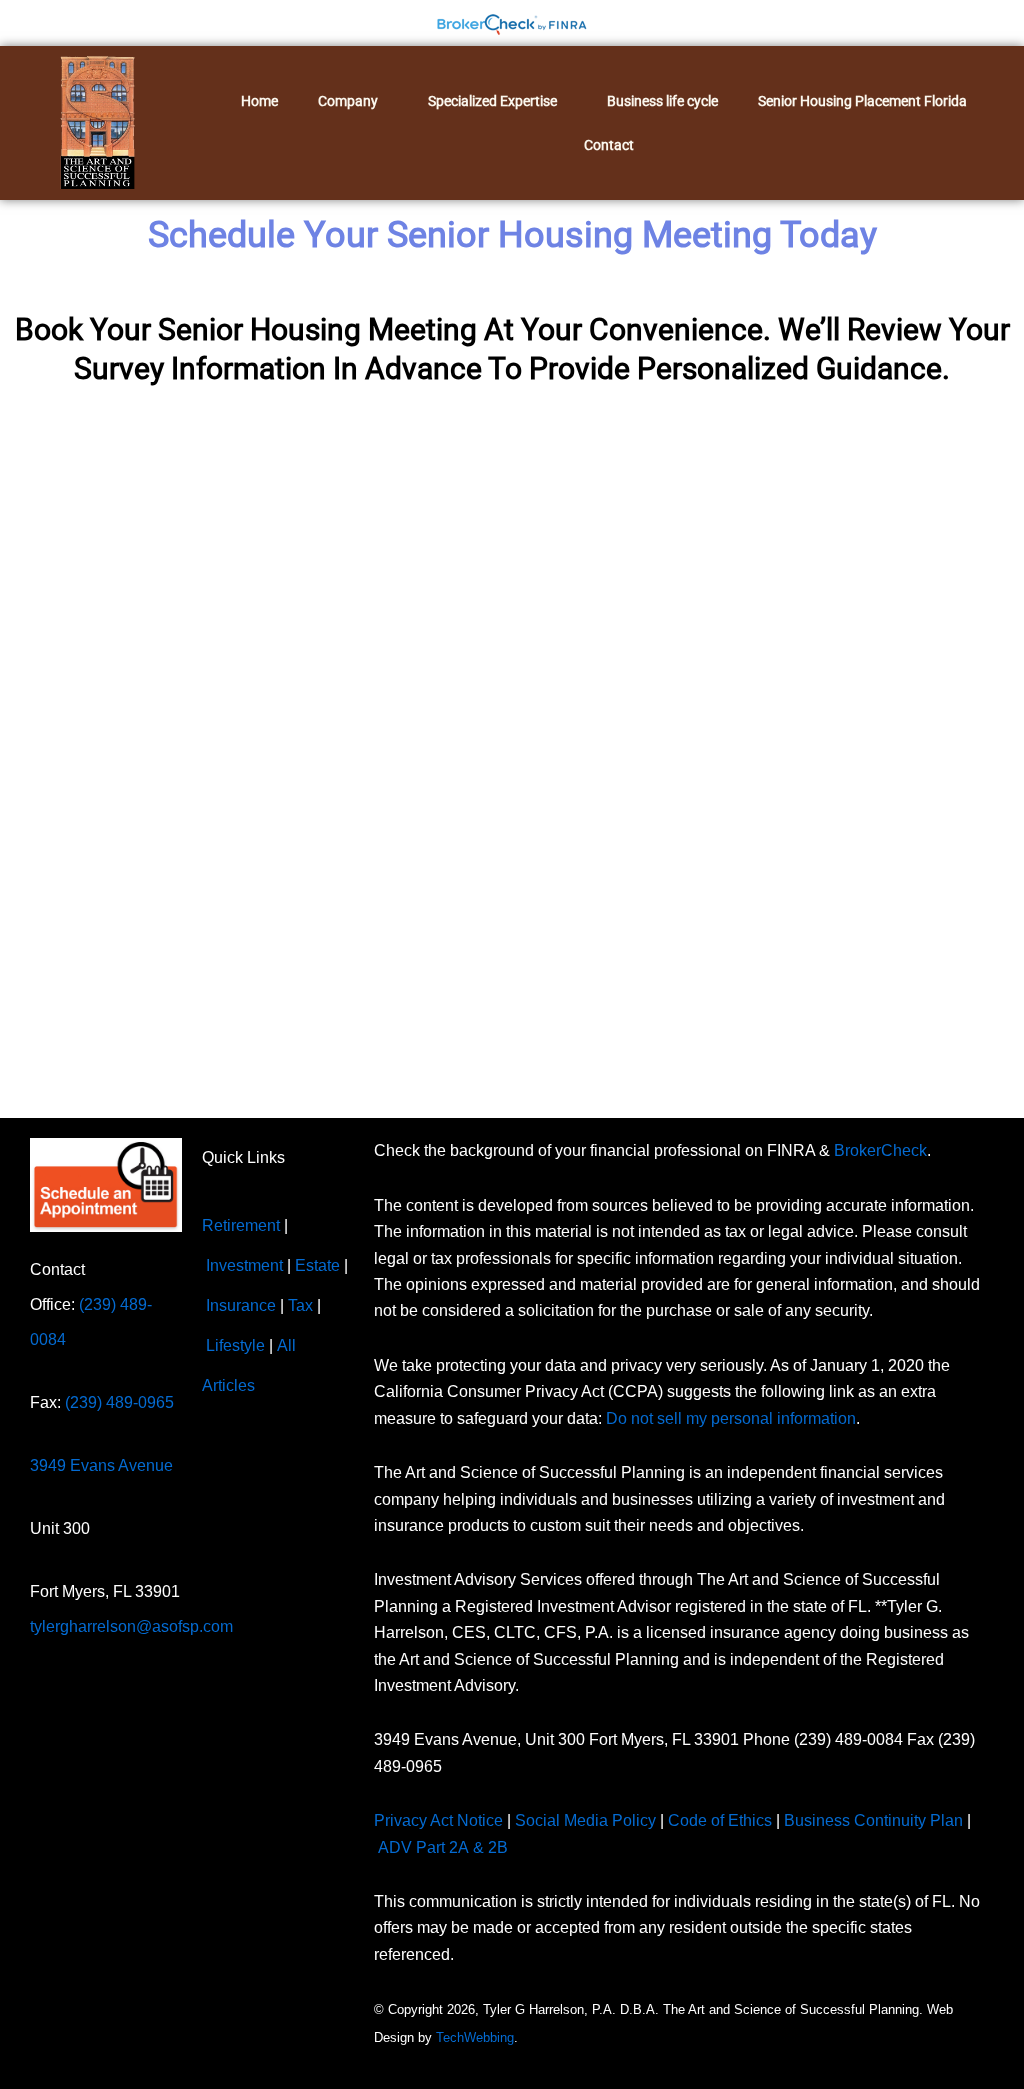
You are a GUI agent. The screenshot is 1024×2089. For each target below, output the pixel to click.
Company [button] (348, 101)
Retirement (241, 1225)
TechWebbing (475, 2037)
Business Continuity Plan (873, 1820)
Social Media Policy (585, 1820)
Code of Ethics (720, 1820)
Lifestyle (235, 1345)
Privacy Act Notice (438, 1820)
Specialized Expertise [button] (492, 101)
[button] (353, 101)
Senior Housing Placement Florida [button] (862, 101)
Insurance (241, 1305)
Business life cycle (662, 101)
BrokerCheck (880, 1150)
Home (259, 101)
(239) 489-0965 (119, 1402)
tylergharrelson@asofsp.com (131, 1626)
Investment (244, 1265)
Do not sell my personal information (731, 1418)
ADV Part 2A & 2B (445, 1847)
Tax (300, 1305)
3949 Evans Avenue (101, 1465)
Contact (609, 145)
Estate (317, 1265)
